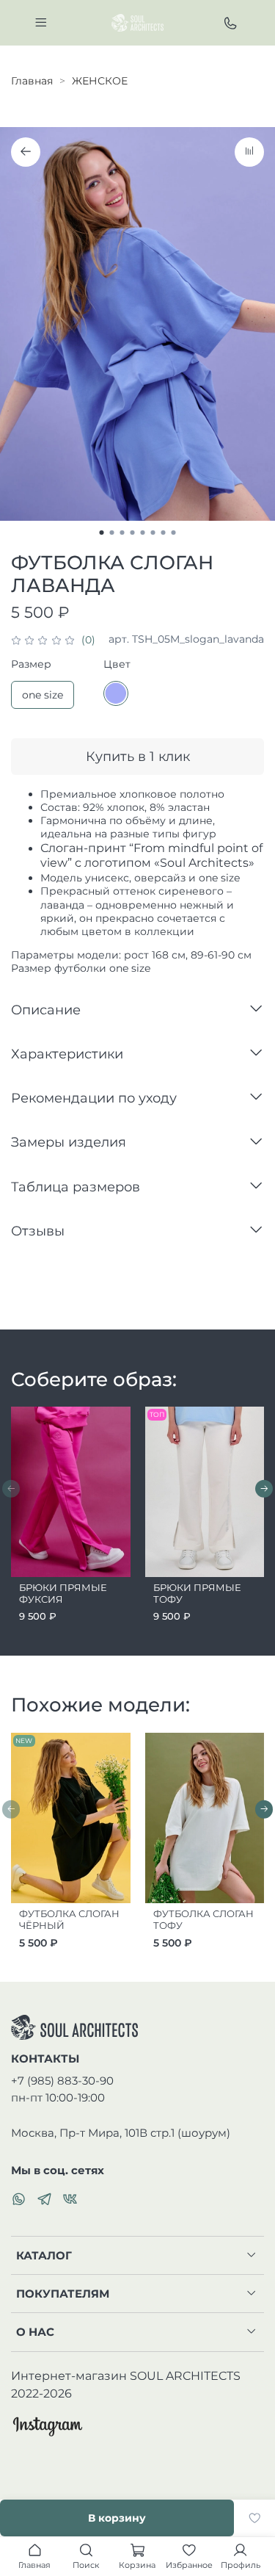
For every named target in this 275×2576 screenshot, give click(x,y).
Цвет (117, 664)
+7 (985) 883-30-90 (62, 2081)
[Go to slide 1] (102, 533)
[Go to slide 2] (112, 533)
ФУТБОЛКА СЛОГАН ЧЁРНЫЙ (69, 1920)
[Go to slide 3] (122, 533)
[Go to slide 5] (143, 533)
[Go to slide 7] (164, 533)
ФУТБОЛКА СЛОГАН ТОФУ (203, 1920)
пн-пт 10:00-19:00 (58, 2097)
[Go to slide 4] (133, 533)
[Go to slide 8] (174, 533)
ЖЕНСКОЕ (100, 81)
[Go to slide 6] (153, 533)
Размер (31, 664)
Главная (32, 81)
